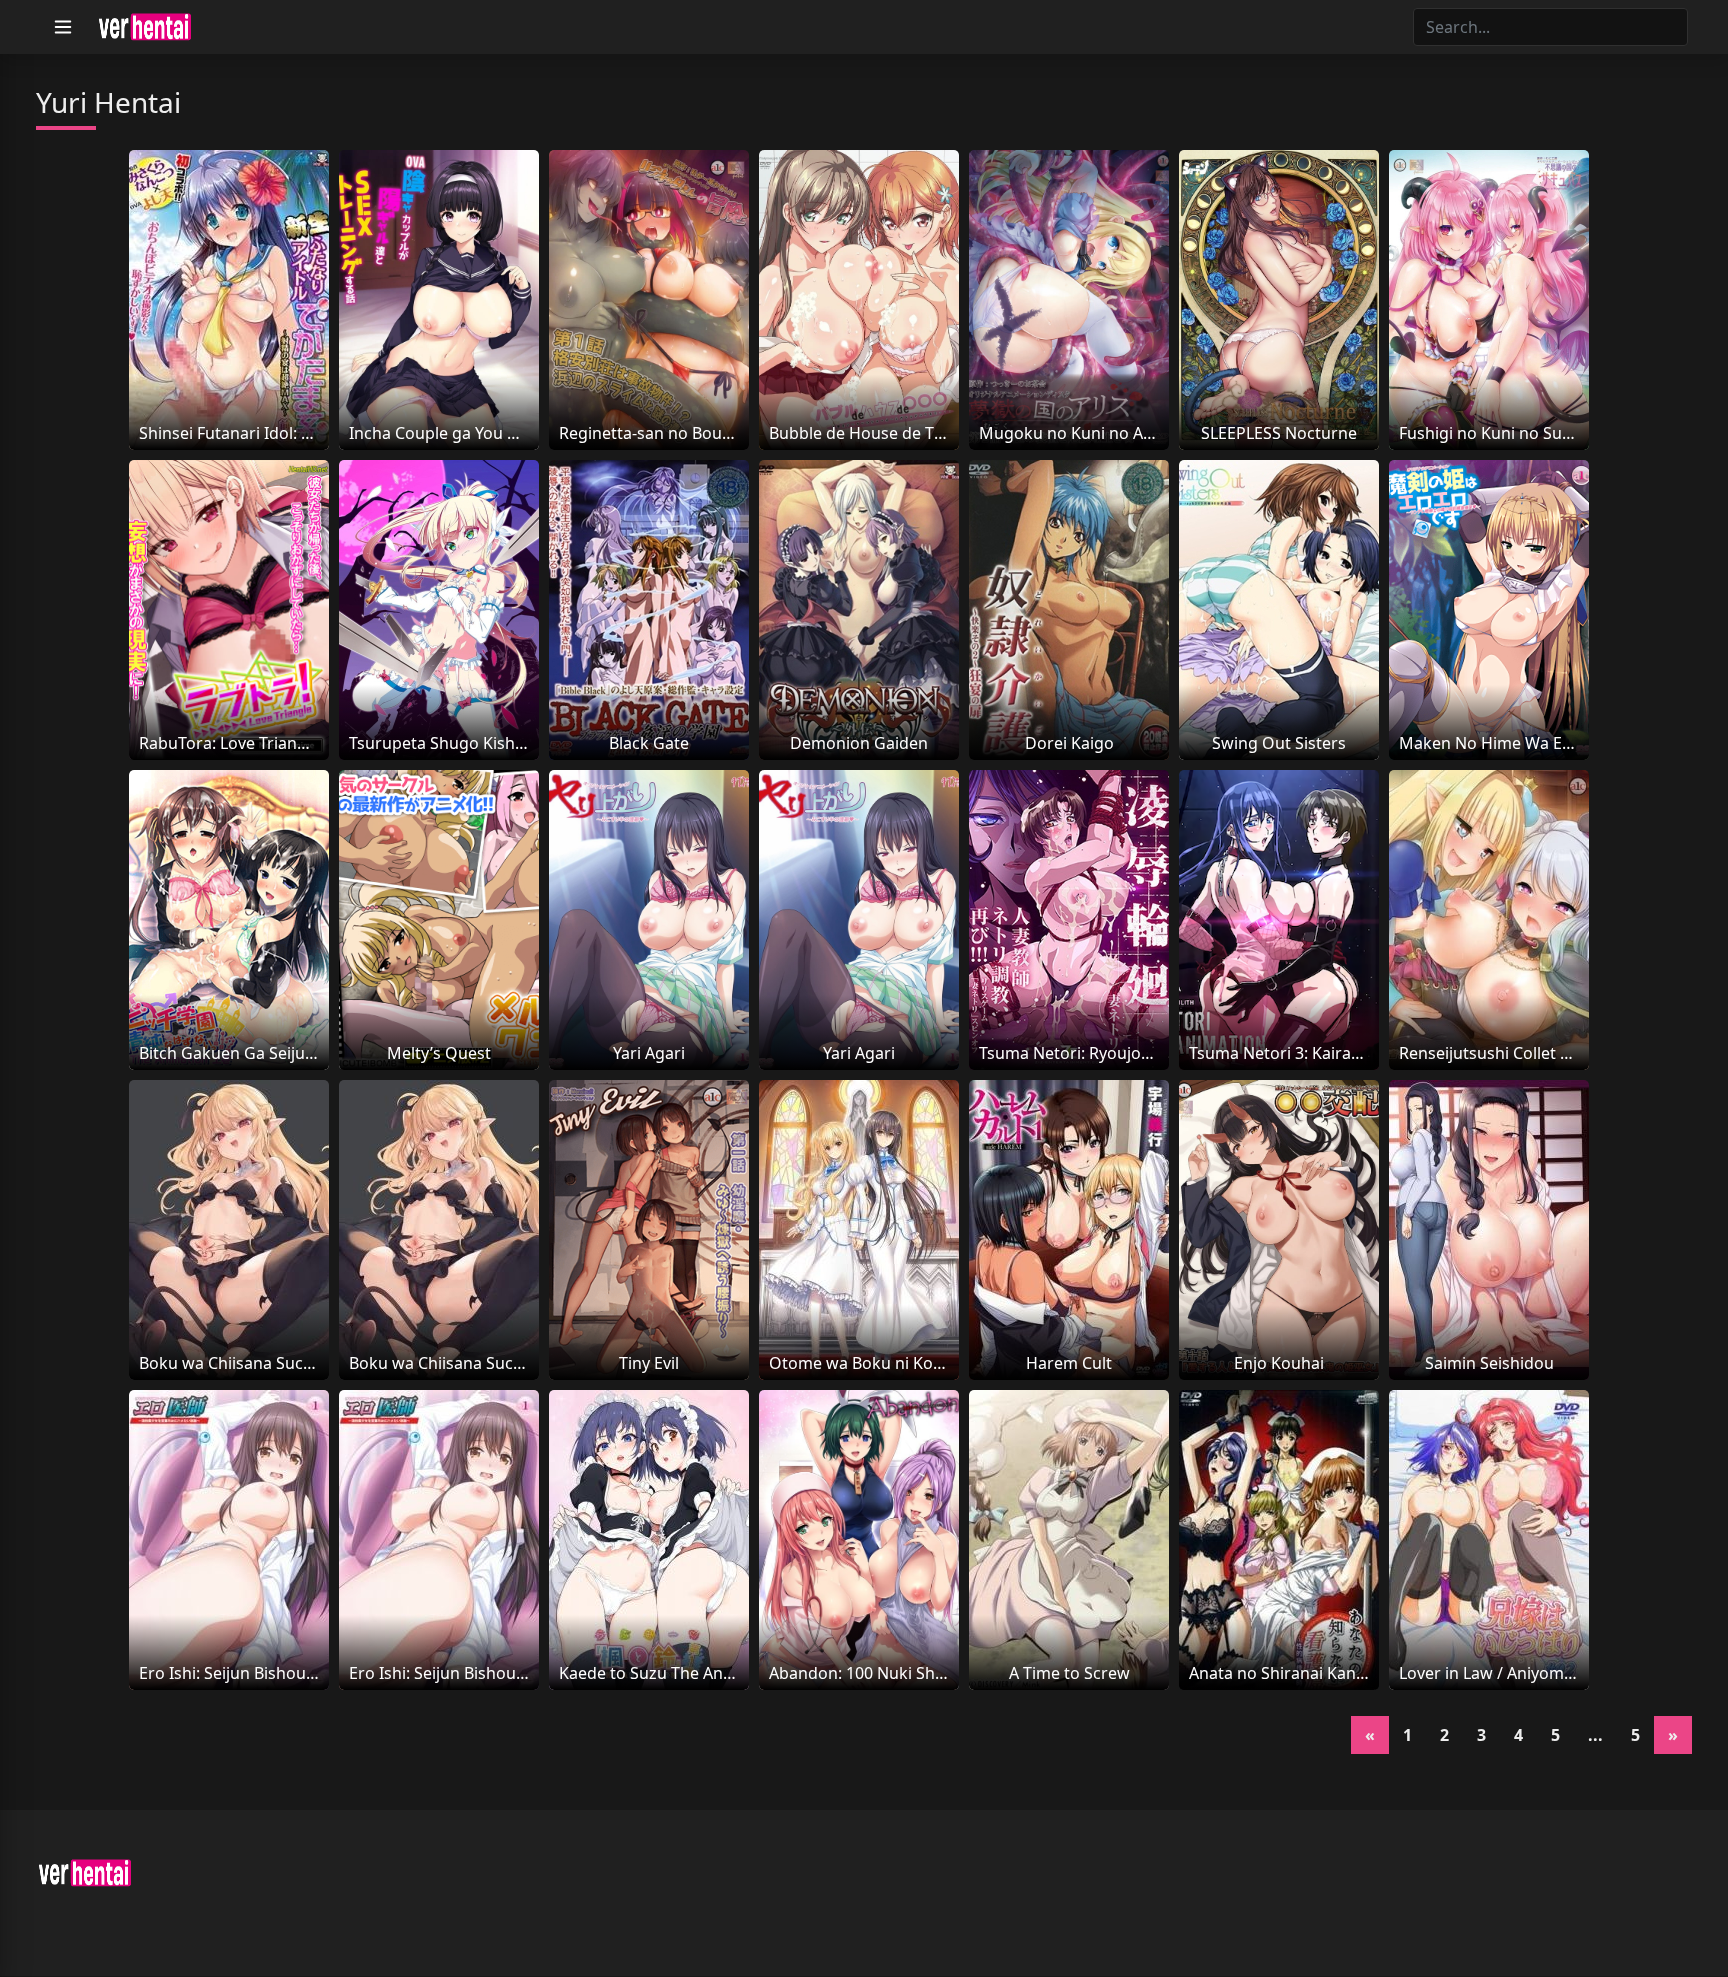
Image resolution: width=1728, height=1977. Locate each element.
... (1595, 1735)
